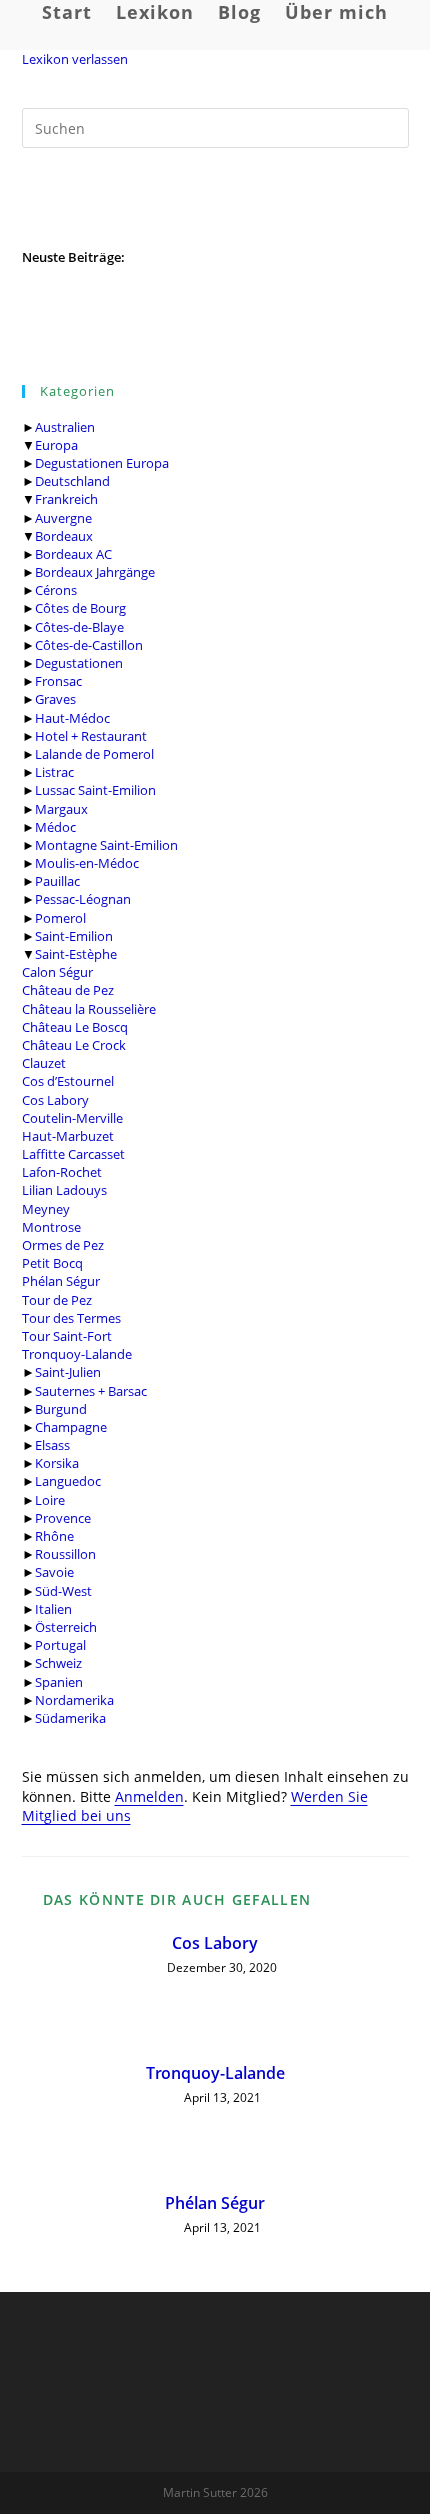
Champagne (71, 1427)
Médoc (55, 827)
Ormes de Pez (63, 1245)
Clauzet (44, 1063)
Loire (50, 1500)
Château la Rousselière (89, 1009)
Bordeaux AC (73, 554)
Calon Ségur (57, 972)
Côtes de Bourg (80, 608)
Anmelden (149, 1796)
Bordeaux (64, 536)
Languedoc (68, 1481)
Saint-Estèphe (76, 954)
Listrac (54, 772)
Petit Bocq (52, 1263)
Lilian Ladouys (64, 1190)
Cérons (56, 590)
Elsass (52, 1445)
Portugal (60, 1645)
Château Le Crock (74, 1045)
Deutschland (72, 481)
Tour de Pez (57, 1300)
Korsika (57, 1463)
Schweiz (58, 1663)
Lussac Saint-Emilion (95, 790)
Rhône (54, 1536)
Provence (63, 1518)
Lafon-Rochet (62, 1172)
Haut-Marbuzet (68, 1136)
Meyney (46, 1209)
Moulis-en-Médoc (87, 863)
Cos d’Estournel (68, 1081)
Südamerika (70, 1718)
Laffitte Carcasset (73, 1154)
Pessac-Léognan (83, 899)
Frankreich (66, 499)
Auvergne (63, 518)
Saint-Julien (68, 1372)
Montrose (51, 1227)
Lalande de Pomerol (94, 754)
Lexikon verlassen (75, 59)
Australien (65, 427)
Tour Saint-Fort (67, 1336)
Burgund (61, 1409)
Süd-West (63, 1591)
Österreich (66, 1627)
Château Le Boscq (75, 1027)
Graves (55, 699)
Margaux (61, 809)
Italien (53, 1609)
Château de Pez (68, 990)
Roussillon (65, 1554)
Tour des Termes (71, 1318)
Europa (56, 445)
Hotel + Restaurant (91, 736)
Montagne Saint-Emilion (106, 845)
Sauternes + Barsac (91, 1391)
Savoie (54, 1572)
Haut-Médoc (72, 718)
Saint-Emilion (74, 936)
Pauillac (57, 881)
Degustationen (79, 663)
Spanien (59, 1682)
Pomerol (60, 918)
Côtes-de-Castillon (89, 645)
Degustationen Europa (102, 463)
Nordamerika (74, 1700)
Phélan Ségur (61, 1281)
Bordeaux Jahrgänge (95, 572)
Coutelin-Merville (72, 1118)
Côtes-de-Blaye (79, 627)
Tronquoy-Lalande (77, 1354)
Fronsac (58, 681)
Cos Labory (55, 1100)
